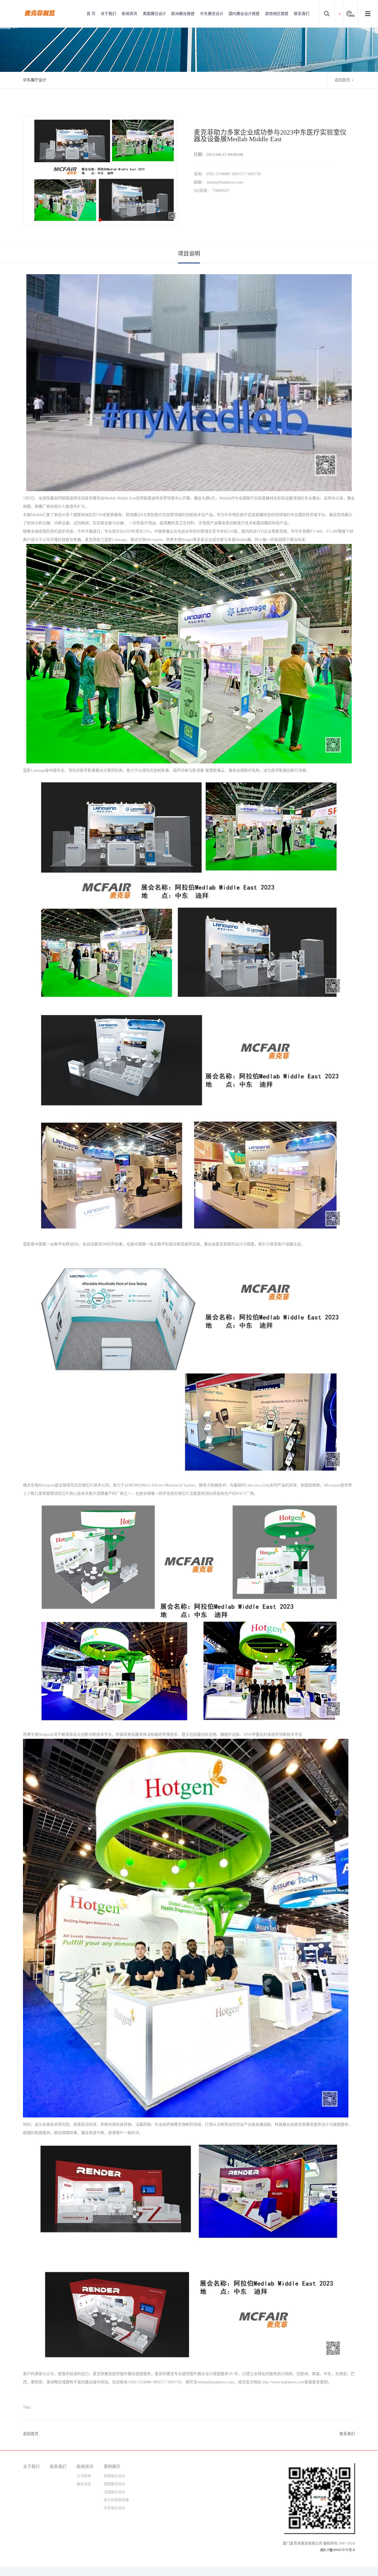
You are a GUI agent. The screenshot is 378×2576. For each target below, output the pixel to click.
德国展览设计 (115, 2484)
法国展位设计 (115, 2492)
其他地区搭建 (277, 14)
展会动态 (84, 2484)
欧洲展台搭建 (183, 14)
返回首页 (342, 80)
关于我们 (108, 14)
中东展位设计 (115, 2508)
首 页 (91, 14)
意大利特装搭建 (116, 2500)
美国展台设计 (115, 2476)
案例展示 (112, 2466)
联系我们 (302, 14)
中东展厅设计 (35, 80)
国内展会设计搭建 (244, 14)
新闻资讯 (130, 14)
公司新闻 (84, 2476)
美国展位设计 (154, 14)
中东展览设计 (212, 14)
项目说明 (189, 254)
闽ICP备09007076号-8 (338, 2550)
